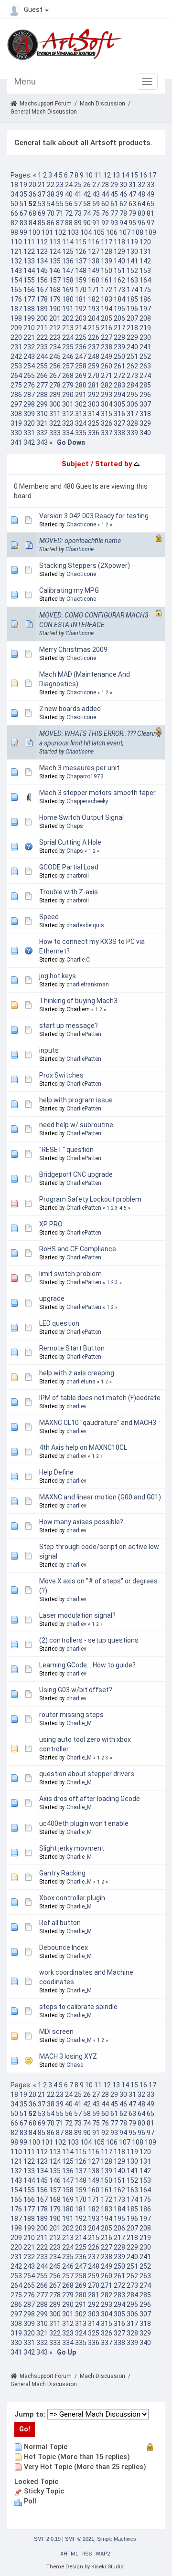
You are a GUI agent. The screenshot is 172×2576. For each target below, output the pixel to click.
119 (132, 242)
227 (107, 337)
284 (132, 385)
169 (68, 290)
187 (16, 309)
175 (145, 290)
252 (145, 356)
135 (55, 261)
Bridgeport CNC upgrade (76, 1174)
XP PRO (51, 1224)
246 (68, 356)
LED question (59, 1323)
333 (55, 433)
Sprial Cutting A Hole (70, 842)
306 (132, 404)
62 (123, 204)
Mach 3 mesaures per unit (79, 768)
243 (29, 356)
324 (81, 423)
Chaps (75, 826)
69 (42, 213)
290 (68, 395)
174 (132, 290)
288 (42, 395)
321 (42, 423)
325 (94, 423)
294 (119, 395)
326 (107, 423)
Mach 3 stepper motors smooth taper (97, 793)
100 (34, 232)
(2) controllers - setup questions (89, 1640)
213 (68, 328)
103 (73, 232)
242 (16, 356)
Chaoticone (81, 524)
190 (55, 309)
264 (16, 376)
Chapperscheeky (87, 801)
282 (107, 385)
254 (29, 366)
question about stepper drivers (87, 1774)
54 (51, 204)
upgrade (52, 1298)
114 (68, 242)
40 (69, 194)
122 (29, 251)
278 (55, 385)
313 (81, 414)
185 (132, 299)
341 (16, 442)
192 (81, 309)
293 (107, 395)
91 (96, 223)
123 (42, 251)
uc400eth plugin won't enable (84, 1823)
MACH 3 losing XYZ (68, 2056)
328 (132, 423)
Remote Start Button (72, 1348)
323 (68, 423)
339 (132, 433)
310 (42, 414)
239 (119, 347)
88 (69, 223)
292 (94, 395)
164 (145, 280)
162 (119, 280)
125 (68, 251)
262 (132, 366)
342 (29, 442)
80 (141, 213)
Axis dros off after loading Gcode (90, 1799)
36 (32, 194)
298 (29, 404)
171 (94, 290)
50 (14, 204)
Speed (49, 917)
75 (96, 213)
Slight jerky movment (72, 1848)
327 (119, 423)
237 (94, 347)
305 (119, 404)
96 (141, 223)
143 (16, 271)
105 (99, 232)
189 (42, 309)
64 (141, 204)
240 (132, 347)
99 (23, 232)
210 (29, 328)
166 (29, 290)
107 (125, 232)
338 (119, 433)
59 (96, 204)
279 (68, 385)
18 (14, 185)
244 (42, 356)
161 (107, 280)
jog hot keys (58, 976)
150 (107, 271)
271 (107, 376)
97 (150, 223)
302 (81, 404)
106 (112, 232)
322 (55, 423)
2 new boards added (70, 709)
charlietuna (81, 1382)
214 (81, 328)
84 (32, 223)
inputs (49, 1050)
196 (132, 309)
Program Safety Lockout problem (90, 1199)
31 (132, 185)
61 (114, 204)
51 (23, 204)
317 (132, 414)
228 (119, 337)
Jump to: (30, 2414)
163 (132, 280)
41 (78, 194)
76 (105, 213)
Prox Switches (61, 1075)
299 (42, 404)
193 (94, 309)
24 (69, 185)
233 (42, 347)
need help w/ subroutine (76, 1125)
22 (51, 185)
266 (42, 376)
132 (16, 261)
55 (60, 204)
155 (29, 280)
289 (55, 395)
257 (68, 366)
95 (132, 223)
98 (14, 232)
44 (105, 194)
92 (105, 223)
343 (42, 442)
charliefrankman (88, 984)
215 (94, 328)
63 (132, 204)
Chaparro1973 (85, 776)
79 (132, 213)
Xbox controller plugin (72, 1898)
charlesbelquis (85, 925)
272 (119, 376)
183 (107, 299)
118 (119, 242)
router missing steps (71, 1715)
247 (81, 356)
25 (78, 185)
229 (132, 337)
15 (134, 175)
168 (55, 290)
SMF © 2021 (80, 2539)
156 (42, 280)
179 (55, 299)
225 (81, 337)
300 (55, 404)
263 (145, 366)
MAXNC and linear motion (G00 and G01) (100, 1497)
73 (78, 213)
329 (145, 423)
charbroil (78, 876)
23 (60, 185)
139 (107, 261)
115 (81, 242)
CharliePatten (84, 1034)
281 (94, 385)
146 (55, 271)
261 (119, 366)
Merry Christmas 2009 (73, 649)
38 (51, 194)
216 (107, 328)
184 (119, 299)
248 (94, 356)
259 (94, 366)
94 (123, 223)
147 (68, 271)
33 (150, 185)
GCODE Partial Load (69, 867)
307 (145, 404)
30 (123, 185)
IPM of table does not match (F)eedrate (100, 1398)
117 (107, 242)
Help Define (56, 1472)
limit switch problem (70, 1274)
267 (55, 376)
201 (55, 318)
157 (55, 280)
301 (68, 404)
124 (55, 251)
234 (55, 347)
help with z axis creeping (77, 1373)
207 (132, 318)
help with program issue (76, 1100)
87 (60, 223)
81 (150, 213)
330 (16, 433)
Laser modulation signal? (77, 1615)
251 (132, 356)
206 (119, 318)
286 (16, 395)
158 (68, 280)
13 (116, 175)
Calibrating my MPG (69, 590)
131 (145, 251)
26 (87, 185)
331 (29, 433)
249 (107, 356)
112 (42, 242)
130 (132, 251)
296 (145, 395)
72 (69, 213)
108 (138, 232)
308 (16, 414)
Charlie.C (78, 960)
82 (14, 223)
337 (107, 433)
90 (87, 223)
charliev (76, 1406)
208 (145, 318)
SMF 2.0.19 (47, 2539)
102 (60, 232)
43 (96, 194)
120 (145, 242)
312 (68, 414)
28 (105, 185)
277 (42, 385)
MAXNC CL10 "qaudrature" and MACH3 (98, 1423)
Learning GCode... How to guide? (87, 1665)
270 (94, 376)
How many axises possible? (81, 1522)
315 (107, 414)
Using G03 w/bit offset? (76, 1690)
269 (81, 376)
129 (119, 251)
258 (81, 366)
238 (107, 347)
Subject (75, 464)
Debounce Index (64, 1948)
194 (107, 309)
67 (23, 213)
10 (89, 175)
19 (23, 185)
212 (55, 328)
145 (42, 271)
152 (132, 271)
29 (114, 185)
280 (81, 385)
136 (68, 261)
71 (60, 213)
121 (16, 251)
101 (47, 232)
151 (119, 271)
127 (94, 251)
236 (81, 347)
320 (29, 423)
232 (29, 347)
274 (145, 376)
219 (145, 328)
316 (119, 414)
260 (107, 366)
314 (94, 414)
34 (14, 194)
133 (29, 261)
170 (81, 290)
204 (94, 318)
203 (81, 318)
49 (150, 194)
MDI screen (56, 2031)
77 (114, 213)
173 (119, 290)
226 (94, 337)
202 (68, 318)
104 (86, 232)
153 (145, 271)
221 (29, 337)
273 (132, 376)
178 (42, 299)
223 (55, 337)
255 (42, 366)
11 (98, 175)
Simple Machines (117, 2539)
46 (123, 194)
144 (29, 271)
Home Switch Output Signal (81, 817)
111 (29, 242)
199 (29, 318)
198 (16, 318)
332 (42, 433)
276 (29, 385)
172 (107, 290)
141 (132, 261)
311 (55, 414)
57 (78, 204)
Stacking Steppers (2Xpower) (85, 565)
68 (32, 213)
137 (81, 261)
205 (107, 318)
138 (94, 261)
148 (81, 271)
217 (119, 328)
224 (68, 337)
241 (145, 347)
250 (119, 356)
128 (107, 251)
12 (107, 175)
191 (68, 309)
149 (94, 271)
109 (150, 232)
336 (94, 433)
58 (87, 204)
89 (78, 223)
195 (119, 309)
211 (42, 328)
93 (114, 223)
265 (29, 376)
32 (141, 185)
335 (81, 433)
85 (42, 223)
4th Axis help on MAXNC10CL (83, 1447)
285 (145, 385)
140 (119, 261)
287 (29, 395)
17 (152, 175)
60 (105, 204)
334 (68, 433)
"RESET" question (66, 1150)
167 (42, 290)
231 (16, 347)
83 (23, 223)
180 (68, 299)
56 (69, 204)
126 (81, 251)
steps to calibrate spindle (78, 2007)
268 (68, 376)
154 (16, 280)
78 (123, 213)
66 (14, 213)
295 (132, 395)
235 (68, 347)
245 (55, 356)
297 (16, 404)
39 (60, 194)
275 (16, 385)
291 (81, 395)
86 (51, 223)
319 (16, 423)
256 (55, 366)
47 (132, 194)
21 (42, 185)
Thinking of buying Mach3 (78, 1001)
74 (87, 213)
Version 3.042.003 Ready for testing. (95, 516)
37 (42, 194)
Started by (114, 464)
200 (42, 318)
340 (145, 433)
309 (29, 414)
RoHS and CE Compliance (78, 1249)
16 (143, 175)
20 (32, 185)
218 (132, 328)
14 (125, 175)
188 (29, 309)
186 (145, 299)
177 (29, 299)
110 (16, 242)
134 (42, 261)
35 (23, 194)
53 (42, 204)
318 (145, 414)
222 (42, 337)
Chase (75, 2065)
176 (16, 299)
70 (51, 213)
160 (94, 280)
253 (16, 366)
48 (141, 194)
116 (94, 242)
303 (94, 404)
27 (96, 185)
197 (145, 309)
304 (107, 404)
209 (16, 328)
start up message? (69, 1026)
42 (87, 194)
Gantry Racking (62, 1873)
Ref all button (60, 1923)
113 (55, 242)
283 (119, 385)
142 (145, 261)
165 (16, 290)
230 (145, 337)
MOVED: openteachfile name (80, 541)
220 (16, 337)
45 (114, 194)
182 (94, 299)
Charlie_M (79, 1723)
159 (81, 280)
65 (150, 204)
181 (81, 299)
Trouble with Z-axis (69, 892)
